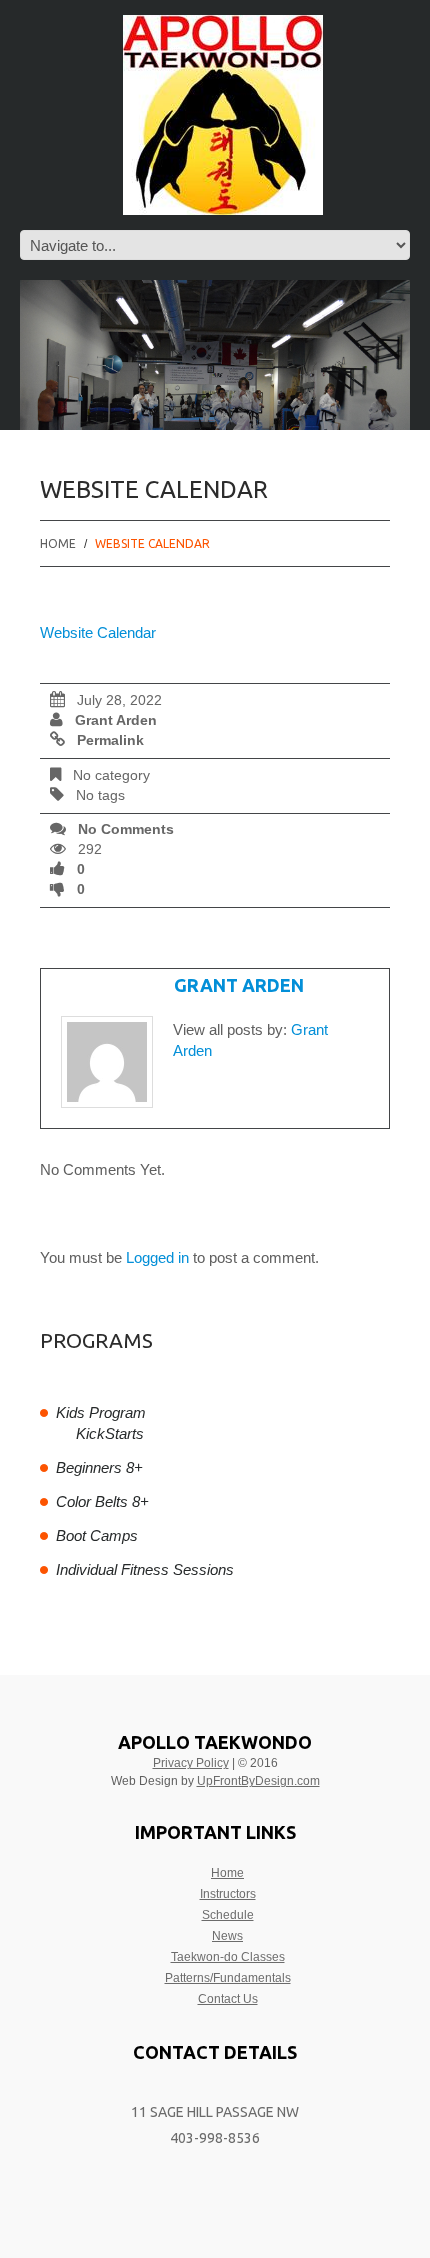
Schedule (228, 1915)
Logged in (157, 1257)
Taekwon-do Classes (228, 1957)
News (227, 1936)
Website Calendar (98, 632)
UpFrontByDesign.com (258, 1781)
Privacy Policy (191, 1763)
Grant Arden (116, 720)
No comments (126, 829)
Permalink (110, 740)
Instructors (228, 1894)
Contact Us (228, 1999)
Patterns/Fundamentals (228, 1978)
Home (58, 543)
